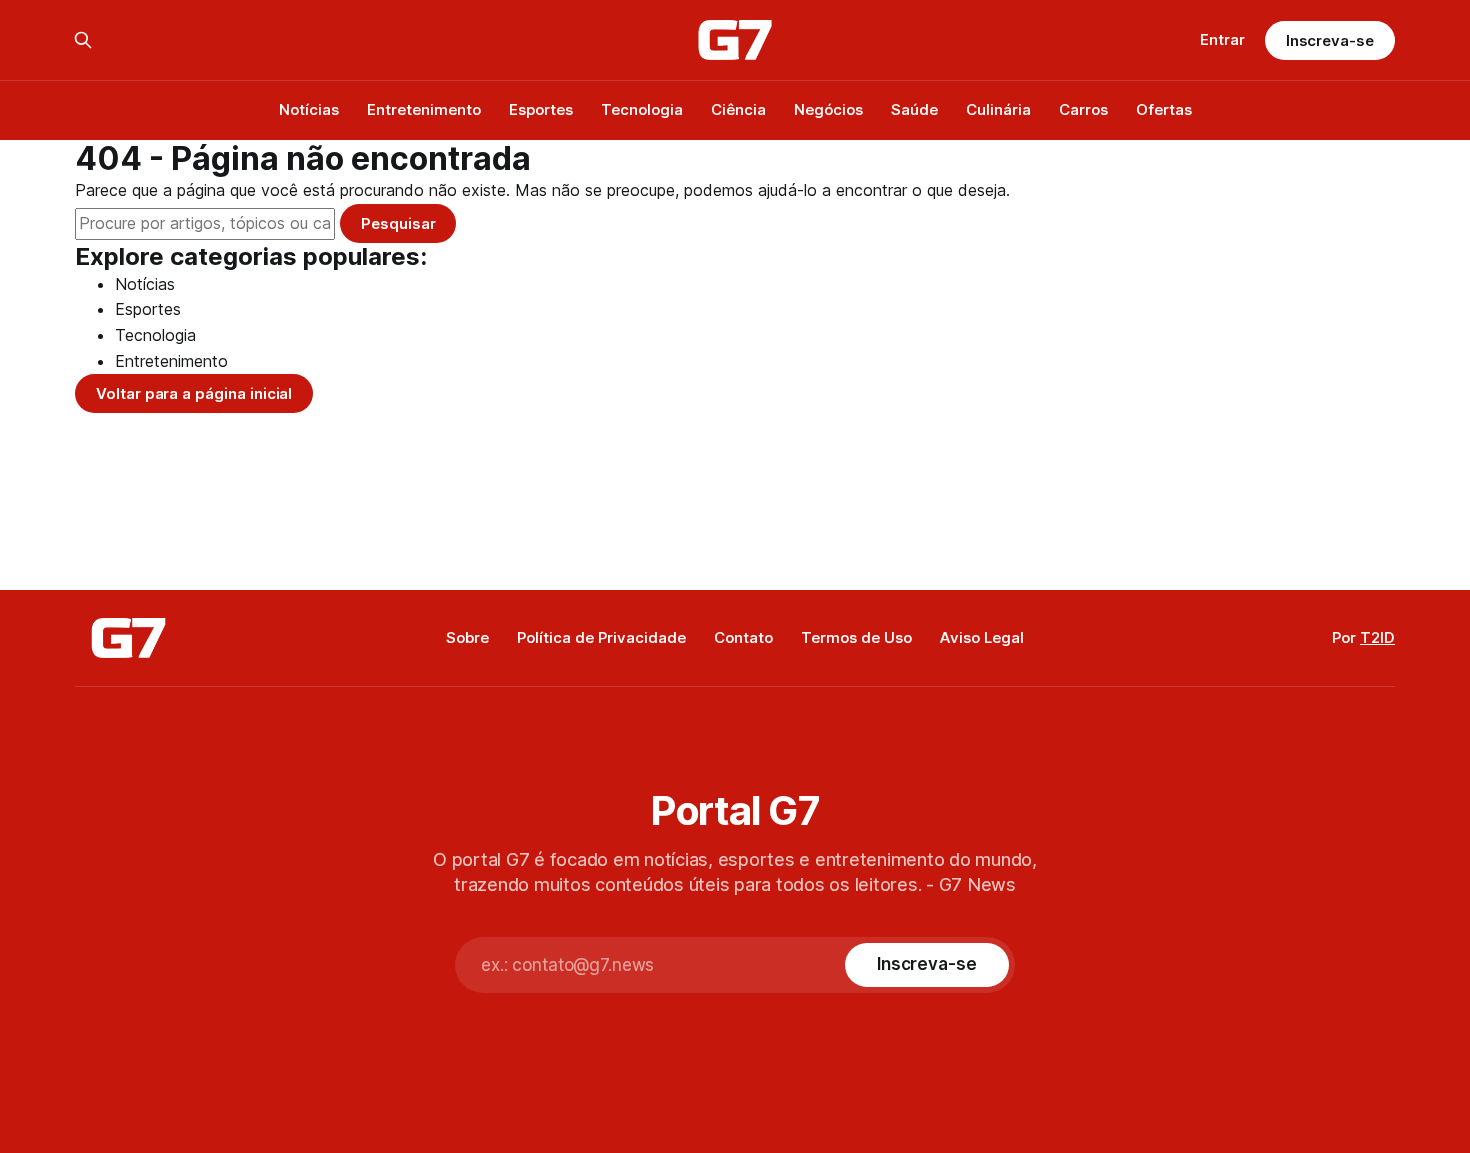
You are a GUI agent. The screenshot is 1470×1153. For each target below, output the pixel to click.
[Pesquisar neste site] (83, 40)
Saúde (914, 109)
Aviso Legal (982, 637)
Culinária (998, 109)
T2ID (1377, 637)
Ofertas (1164, 109)
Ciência (738, 109)
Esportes (541, 109)
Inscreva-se (1330, 40)
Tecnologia (642, 109)
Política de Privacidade (601, 637)
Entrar (1222, 39)
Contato (743, 637)
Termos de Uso (856, 637)
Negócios (828, 109)
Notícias (309, 109)
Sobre (467, 637)
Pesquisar (398, 223)
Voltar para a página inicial (194, 393)
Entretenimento (424, 109)
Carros (1083, 109)
